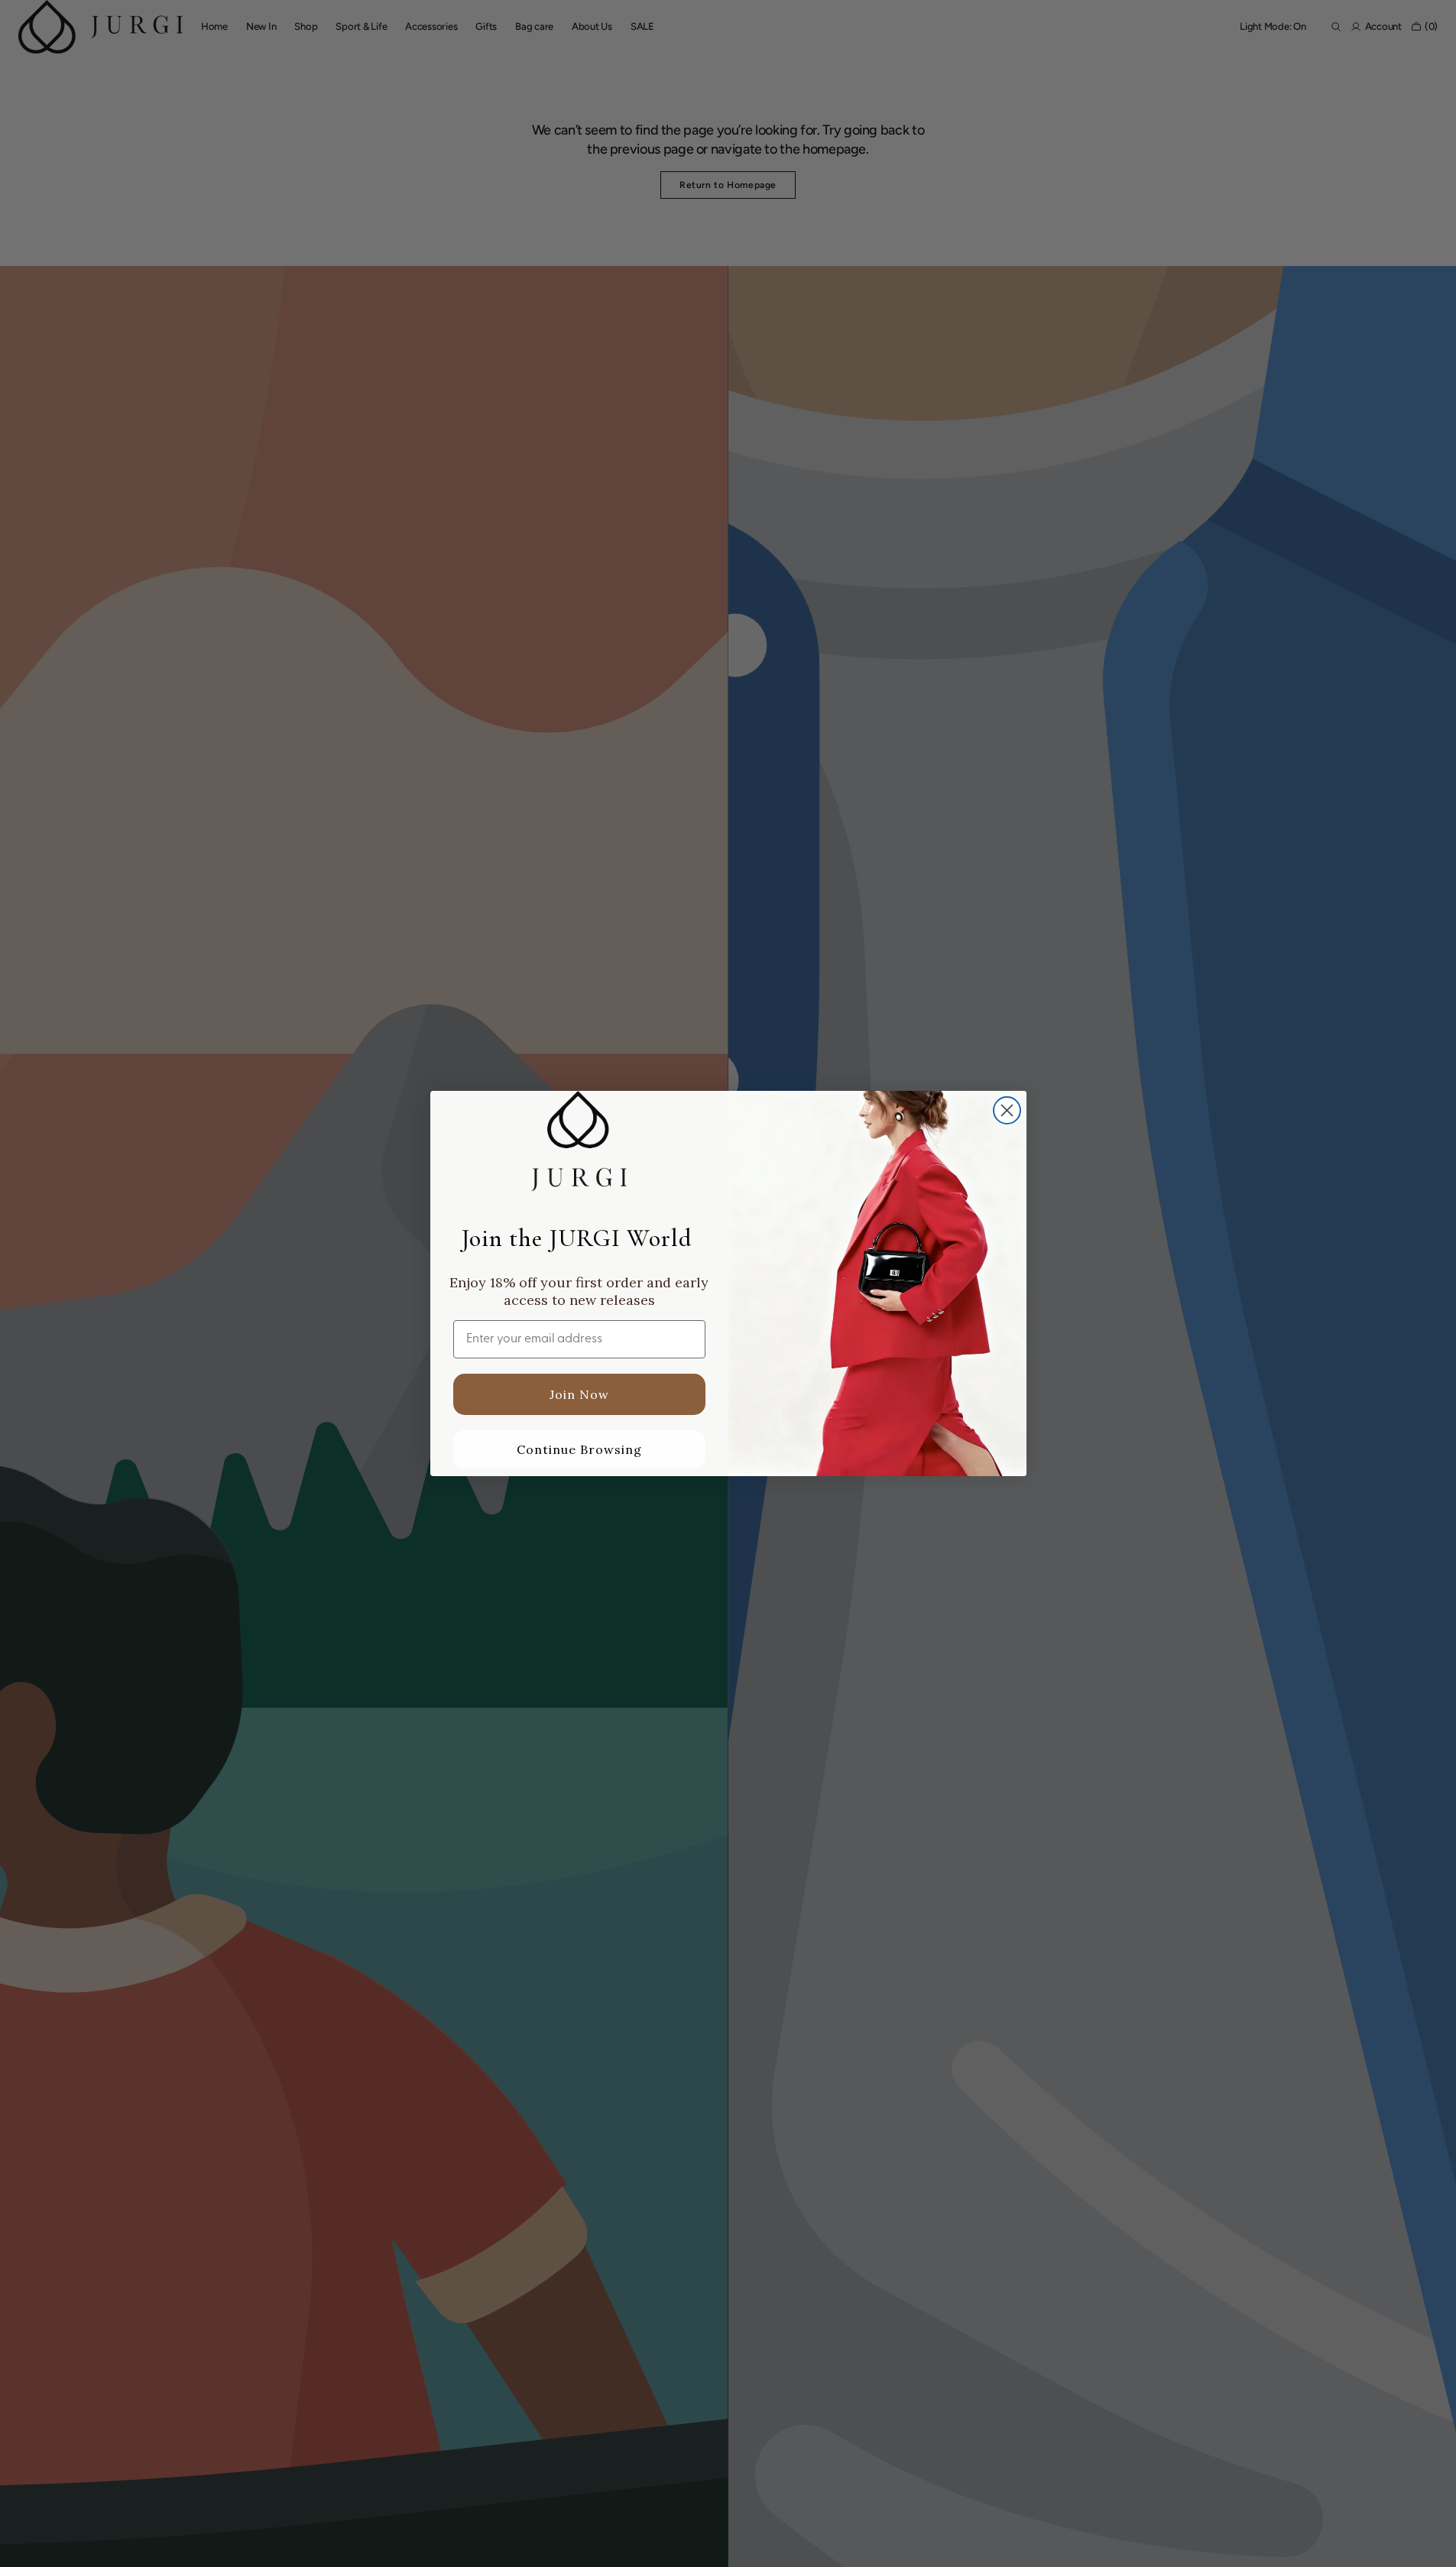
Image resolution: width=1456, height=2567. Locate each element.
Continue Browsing (579, 1449)
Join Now (579, 1394)
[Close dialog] (1007, 1110)
